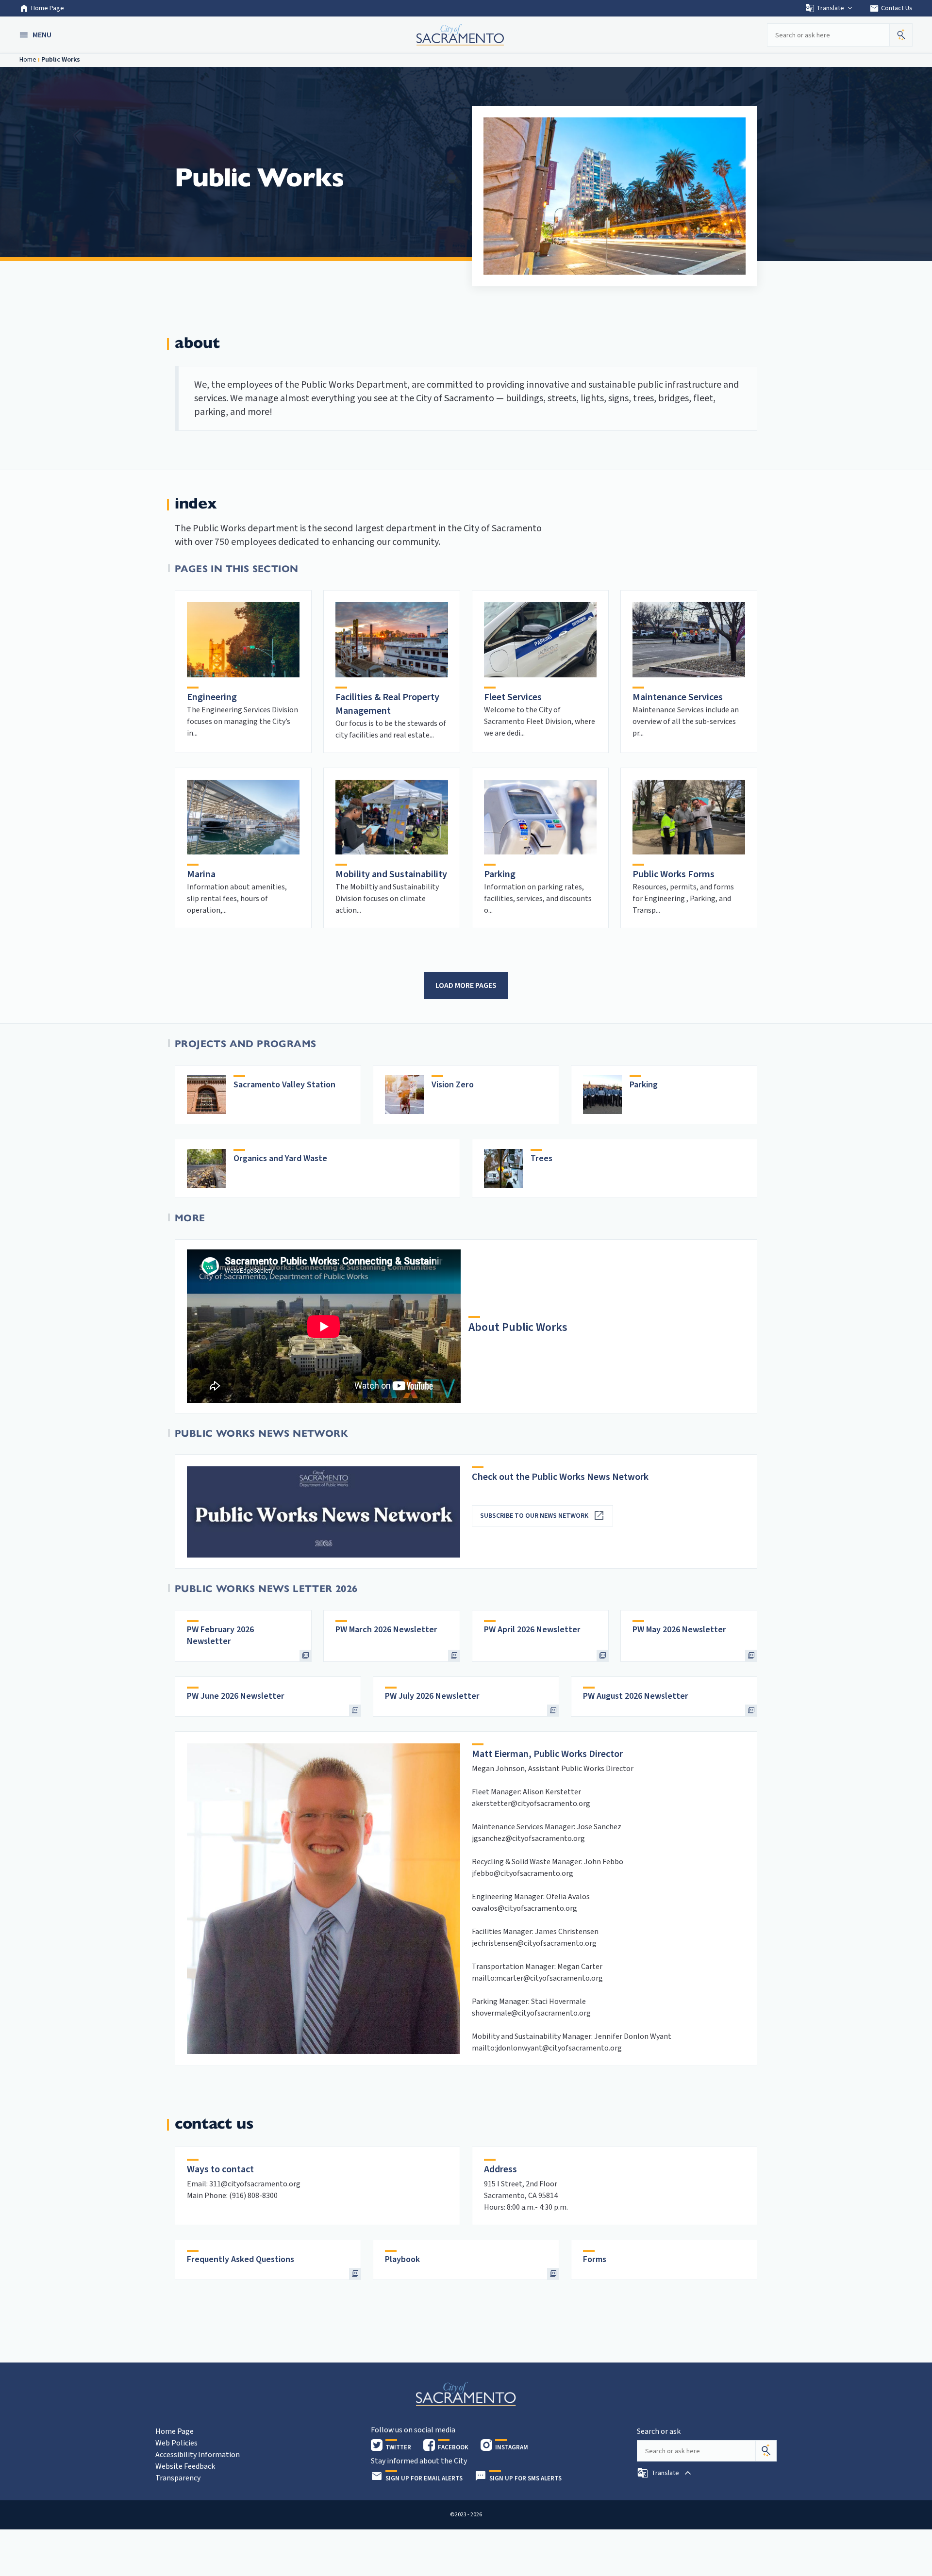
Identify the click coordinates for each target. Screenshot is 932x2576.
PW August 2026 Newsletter (636, 1696)
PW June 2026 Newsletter (236, 1696)
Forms (595, 2259)
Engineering (212, 697)
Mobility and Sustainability (391, 874)
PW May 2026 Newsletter (679, 1630)
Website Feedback (185, 2466)
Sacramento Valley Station (284, 1085)
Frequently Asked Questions (241, 2259)
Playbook (402, 2259)
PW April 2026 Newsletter (532, 1630)
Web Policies (176, 2443)
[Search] (766, 2451)
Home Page (48, 8)
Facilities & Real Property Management (387, 704)
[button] (36, 35)
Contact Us (891, 8)
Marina (201, 874)
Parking (500, 874)
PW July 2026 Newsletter (432, 1696)
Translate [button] (830, 8)
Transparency (178, 2478)
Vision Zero (453, 1085)
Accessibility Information (198, 2455)
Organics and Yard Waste (280, 1158)
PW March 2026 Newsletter (386, 1630)
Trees (541, 1158)
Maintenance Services (678, 697)
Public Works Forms (674, 874)
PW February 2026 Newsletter (220, 1635)
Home (28, 60)
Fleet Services (513, 697)
